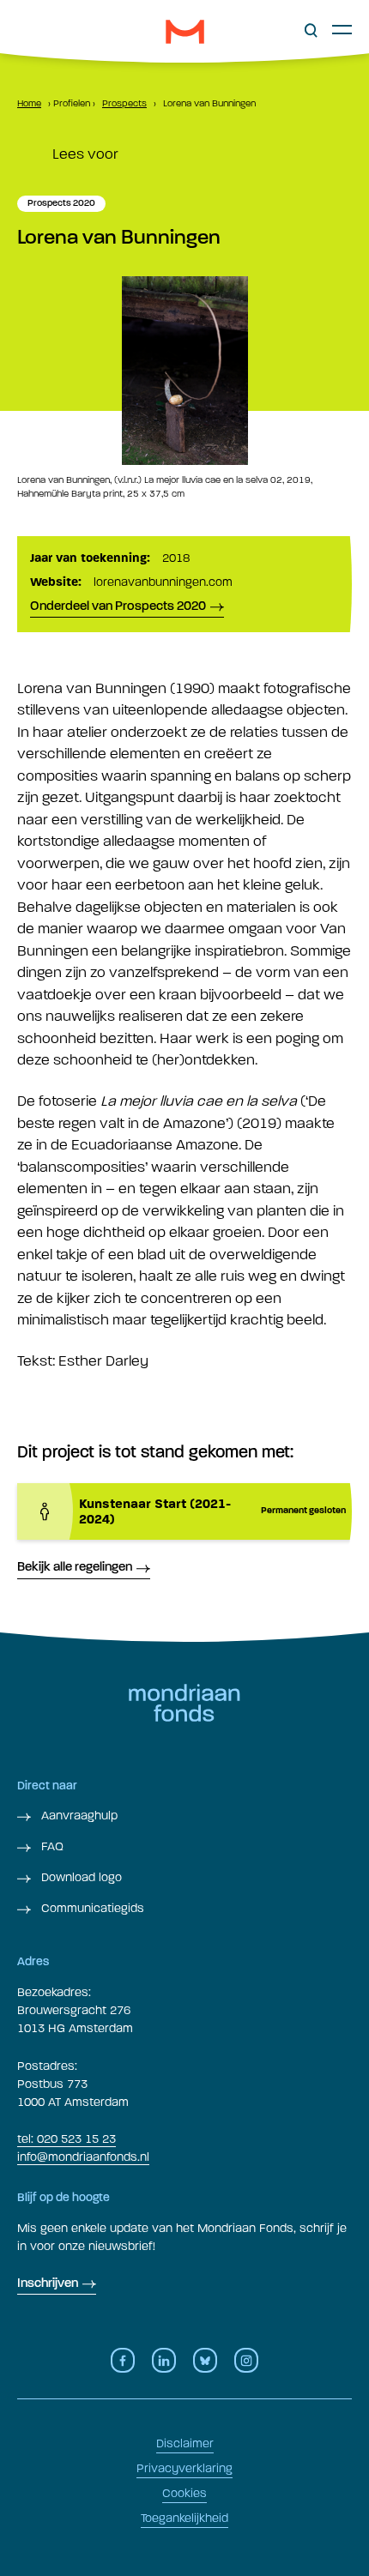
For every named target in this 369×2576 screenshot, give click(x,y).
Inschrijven (48, 2284)
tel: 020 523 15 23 (67, 2139)
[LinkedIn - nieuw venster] (164, 2360)
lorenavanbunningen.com (163, 582)
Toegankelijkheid (184, 2518)
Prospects (124, 103)
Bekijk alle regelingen (75, 1568)
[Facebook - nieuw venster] (123, 2360)
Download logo (80, 1877)
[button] (311, 31)
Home (29, 103)
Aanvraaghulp (78, 1816)
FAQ (51, 1846)
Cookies (184, 2493)
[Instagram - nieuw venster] (246, 2360)
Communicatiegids (91, 1908)
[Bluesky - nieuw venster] (205, 2360)
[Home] (185, 32)
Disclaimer (185, 2443)
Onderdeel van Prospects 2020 (118, 607)
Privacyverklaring (184, 2468)
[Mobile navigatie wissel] (342, 29)
